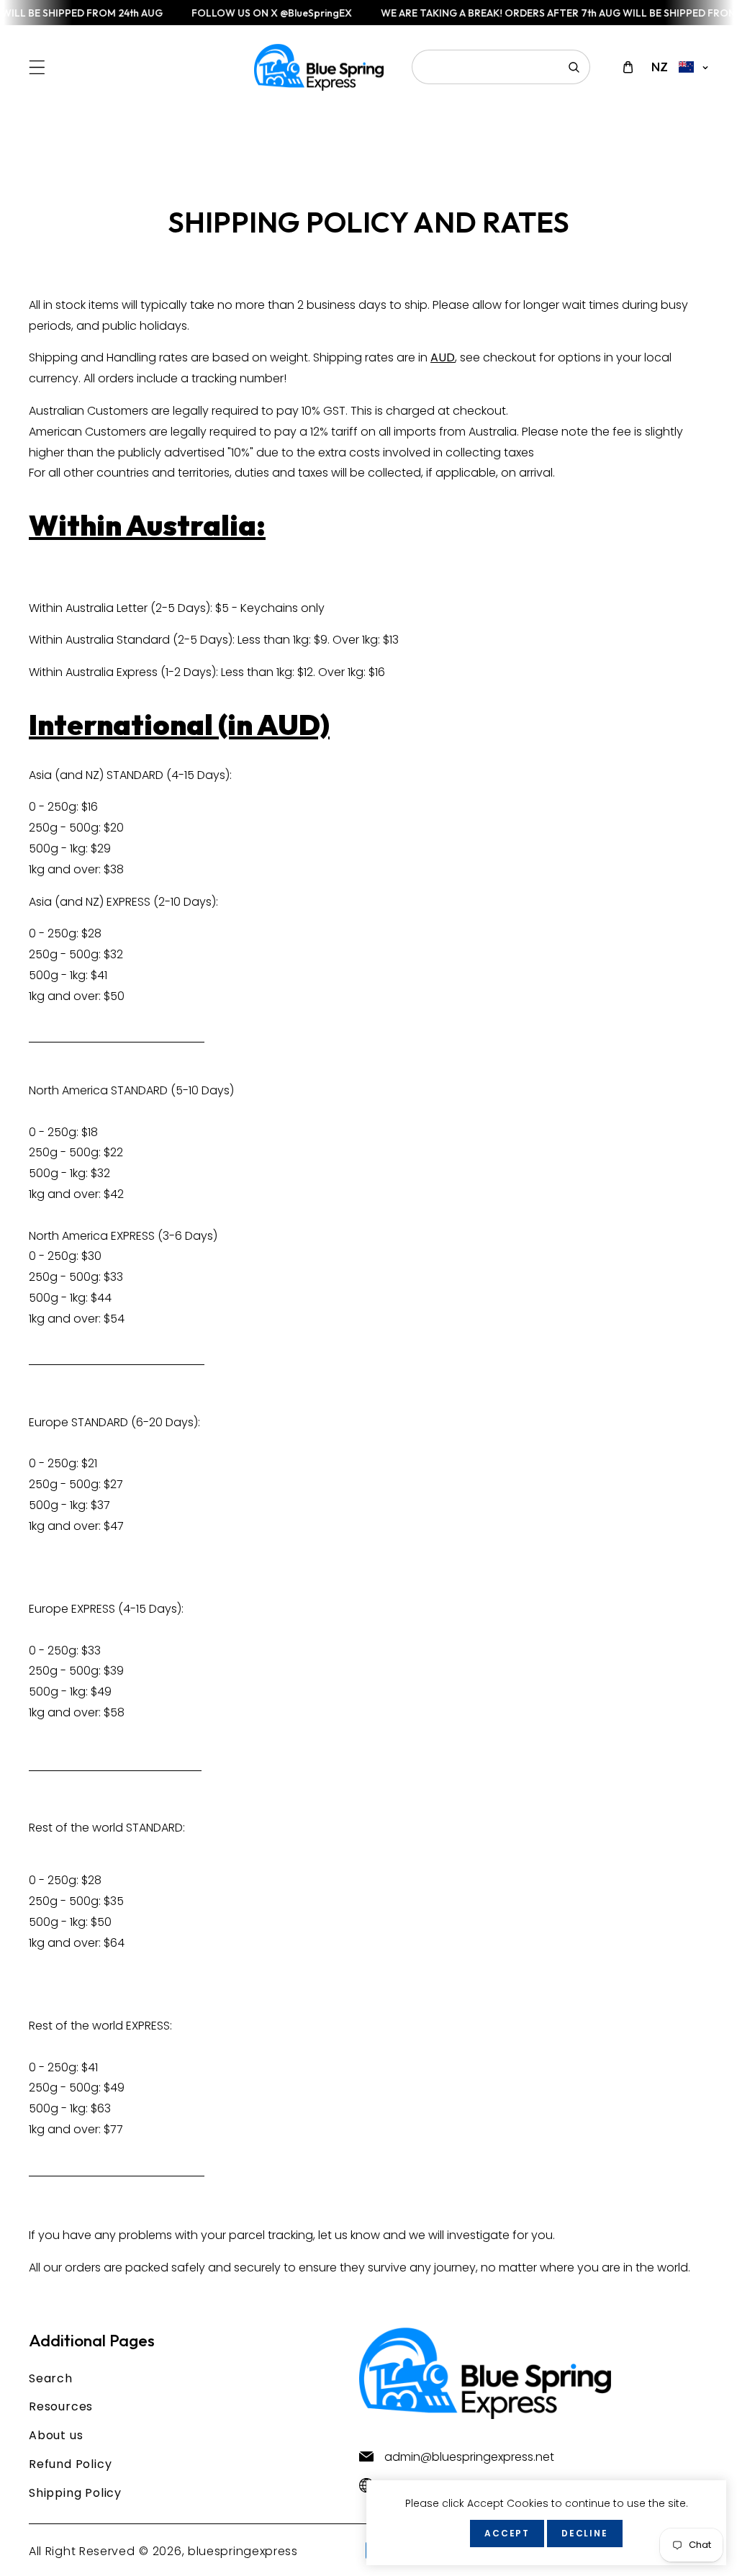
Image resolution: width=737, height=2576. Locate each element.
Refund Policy (70, 2464)
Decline (585, 2533)
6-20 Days (165, 1422)
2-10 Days (185, 902)
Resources (61, 2406)
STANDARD (154, 1828)
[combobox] (501, 67)
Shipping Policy (75, 2493)
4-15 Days (198, 775)
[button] (37, 67)
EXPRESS (148, 2026)
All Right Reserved (82, 2551)
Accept (507, 2533)
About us (56, 2435)
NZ (660, 67)
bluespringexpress (243, 2551)
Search (51, 2378)
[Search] (574, 67)
